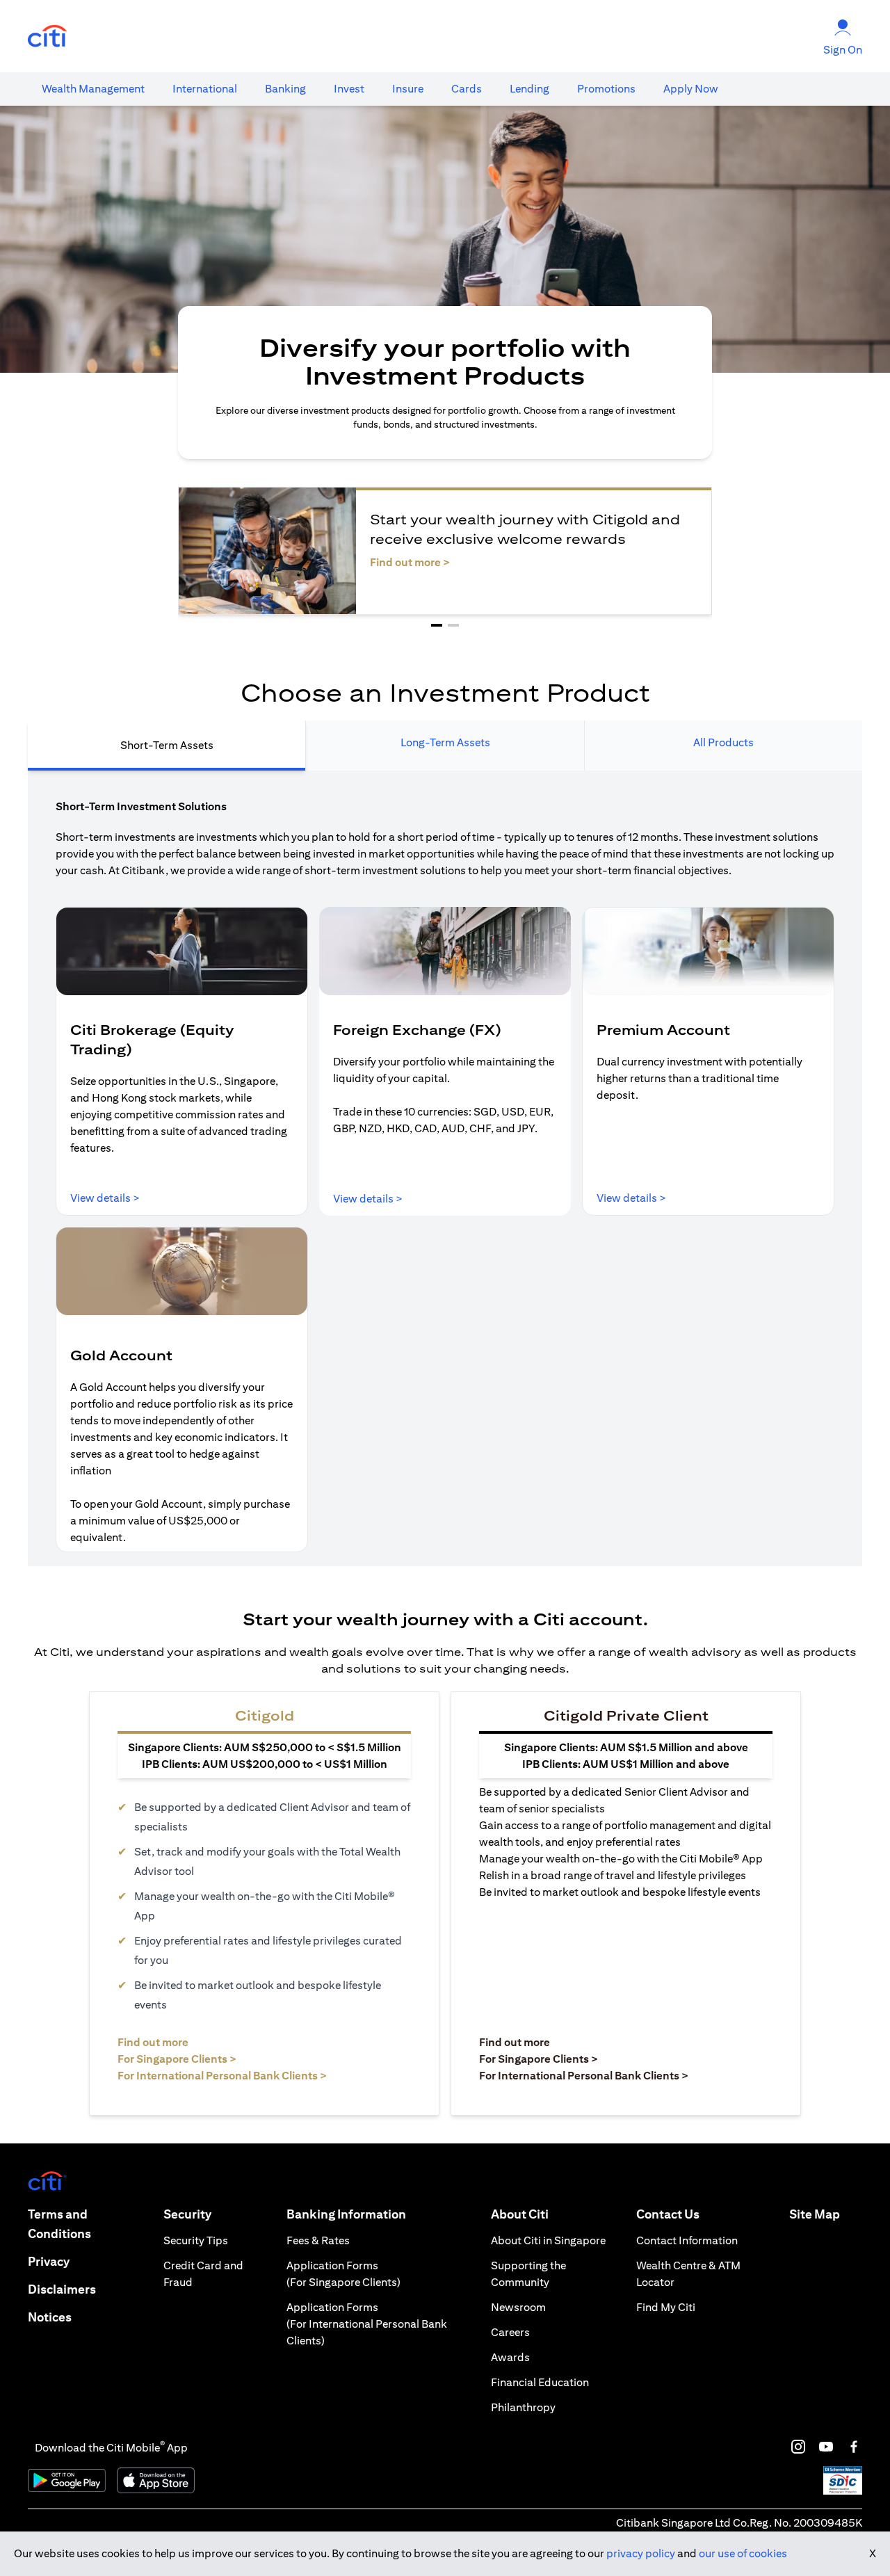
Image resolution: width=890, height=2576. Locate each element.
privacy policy (641, 2553)
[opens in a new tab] (47, 37)
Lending (529, 89)
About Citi (520, 2214)
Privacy (49, 2261)
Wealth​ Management (93, 89)
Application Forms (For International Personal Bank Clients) (367, 2324)
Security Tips (196, 2240)
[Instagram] (798, 2447)
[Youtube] (826, 2447)
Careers (510, 2332)
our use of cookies (743, 2553)
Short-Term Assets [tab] (167, 745)
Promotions (606, 89)
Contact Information (687, 2240)
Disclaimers (62, 2289)
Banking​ (285, 89)
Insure (408, 89)
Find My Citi (666, 2307)
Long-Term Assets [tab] (445, 742)
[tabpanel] (445, 1168)
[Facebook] (854, 2447)
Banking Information (346, 2214)
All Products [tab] (723, 742)
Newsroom (518, 2307)
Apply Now (691, 89)
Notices (50, 2317)
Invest (349, 89)
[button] (437, 625)
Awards (510, 2357)
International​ (205, 89)
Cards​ (467, 89)
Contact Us (668, 2214)
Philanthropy (523, 2407)
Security (187, 2214)
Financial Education (540, 2382)
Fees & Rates (318, 2240)
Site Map (815, 2214)
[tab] (93, 89)
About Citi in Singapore (548, 2240)
